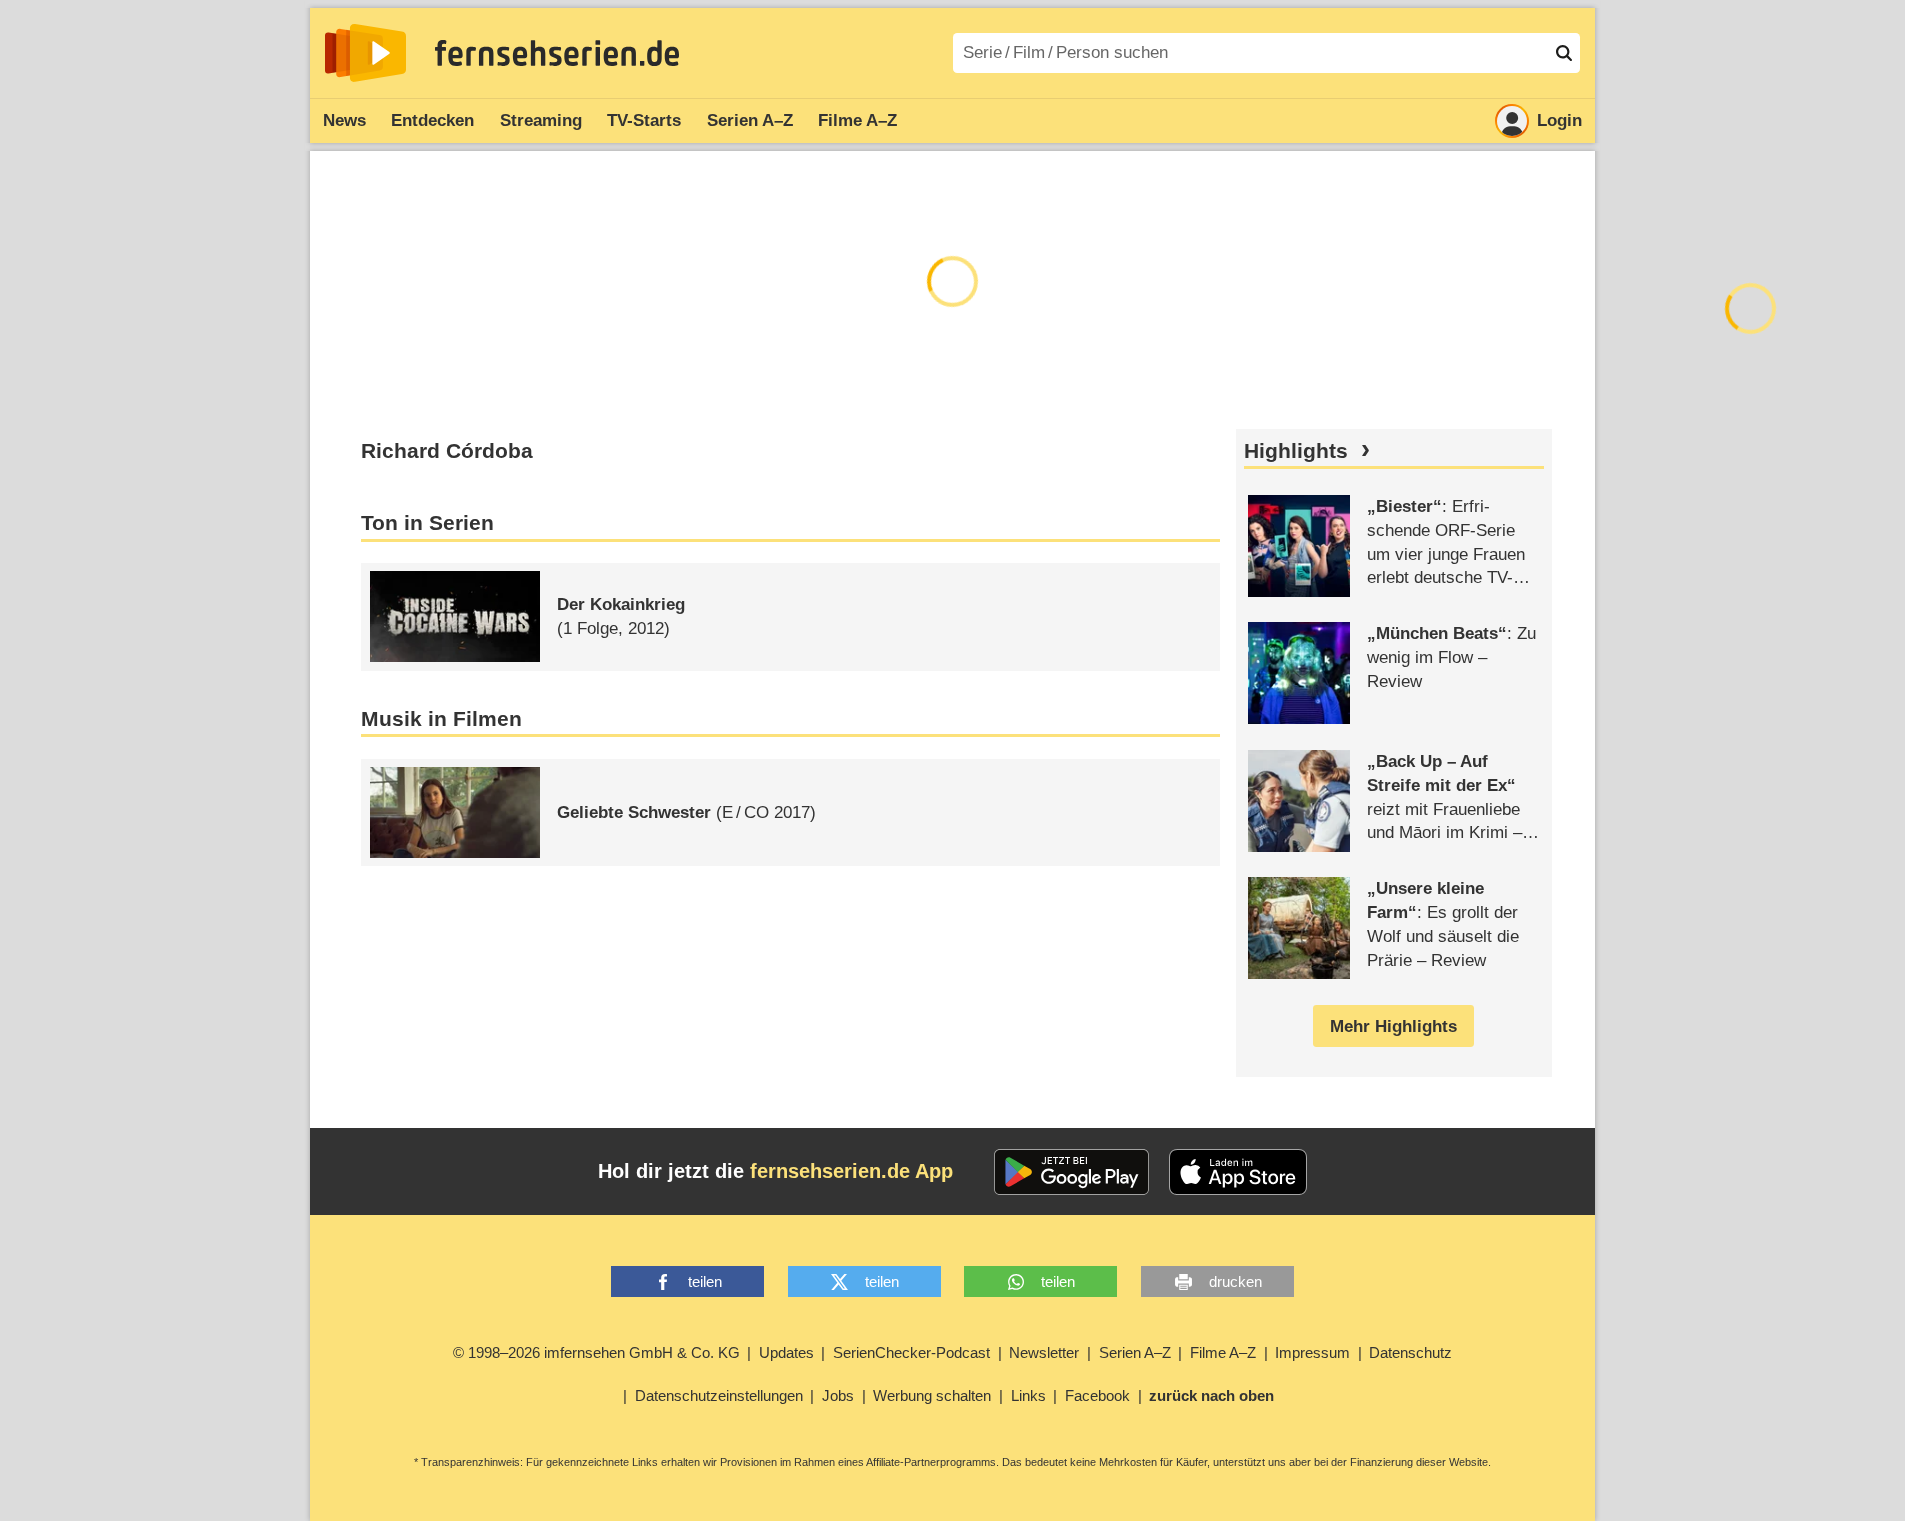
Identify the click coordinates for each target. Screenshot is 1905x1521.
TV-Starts (644, 120)
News (344, 120)
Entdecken (432, 120)
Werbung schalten (932, 1395)
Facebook (1097, 1395)
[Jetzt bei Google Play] (1071, 1172)
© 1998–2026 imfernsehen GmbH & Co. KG (596, 1352)
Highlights (1296, 451)
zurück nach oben (1211, 1395)
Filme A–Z (857, 120)
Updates (786, 1352)
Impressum (1312, 1352)
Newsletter (1044, 1352)
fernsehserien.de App (851, 1171)
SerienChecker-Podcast (911, 1352)
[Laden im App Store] (1238, 1172)
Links (1028, 1395)
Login (1559, 120)
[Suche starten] (1564, 53)
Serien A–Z (750, 120)
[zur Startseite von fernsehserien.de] (365, 53)
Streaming (541, 120)
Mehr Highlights (1393, 1026)
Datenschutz (1410, 1352)
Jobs (838, 1395)
